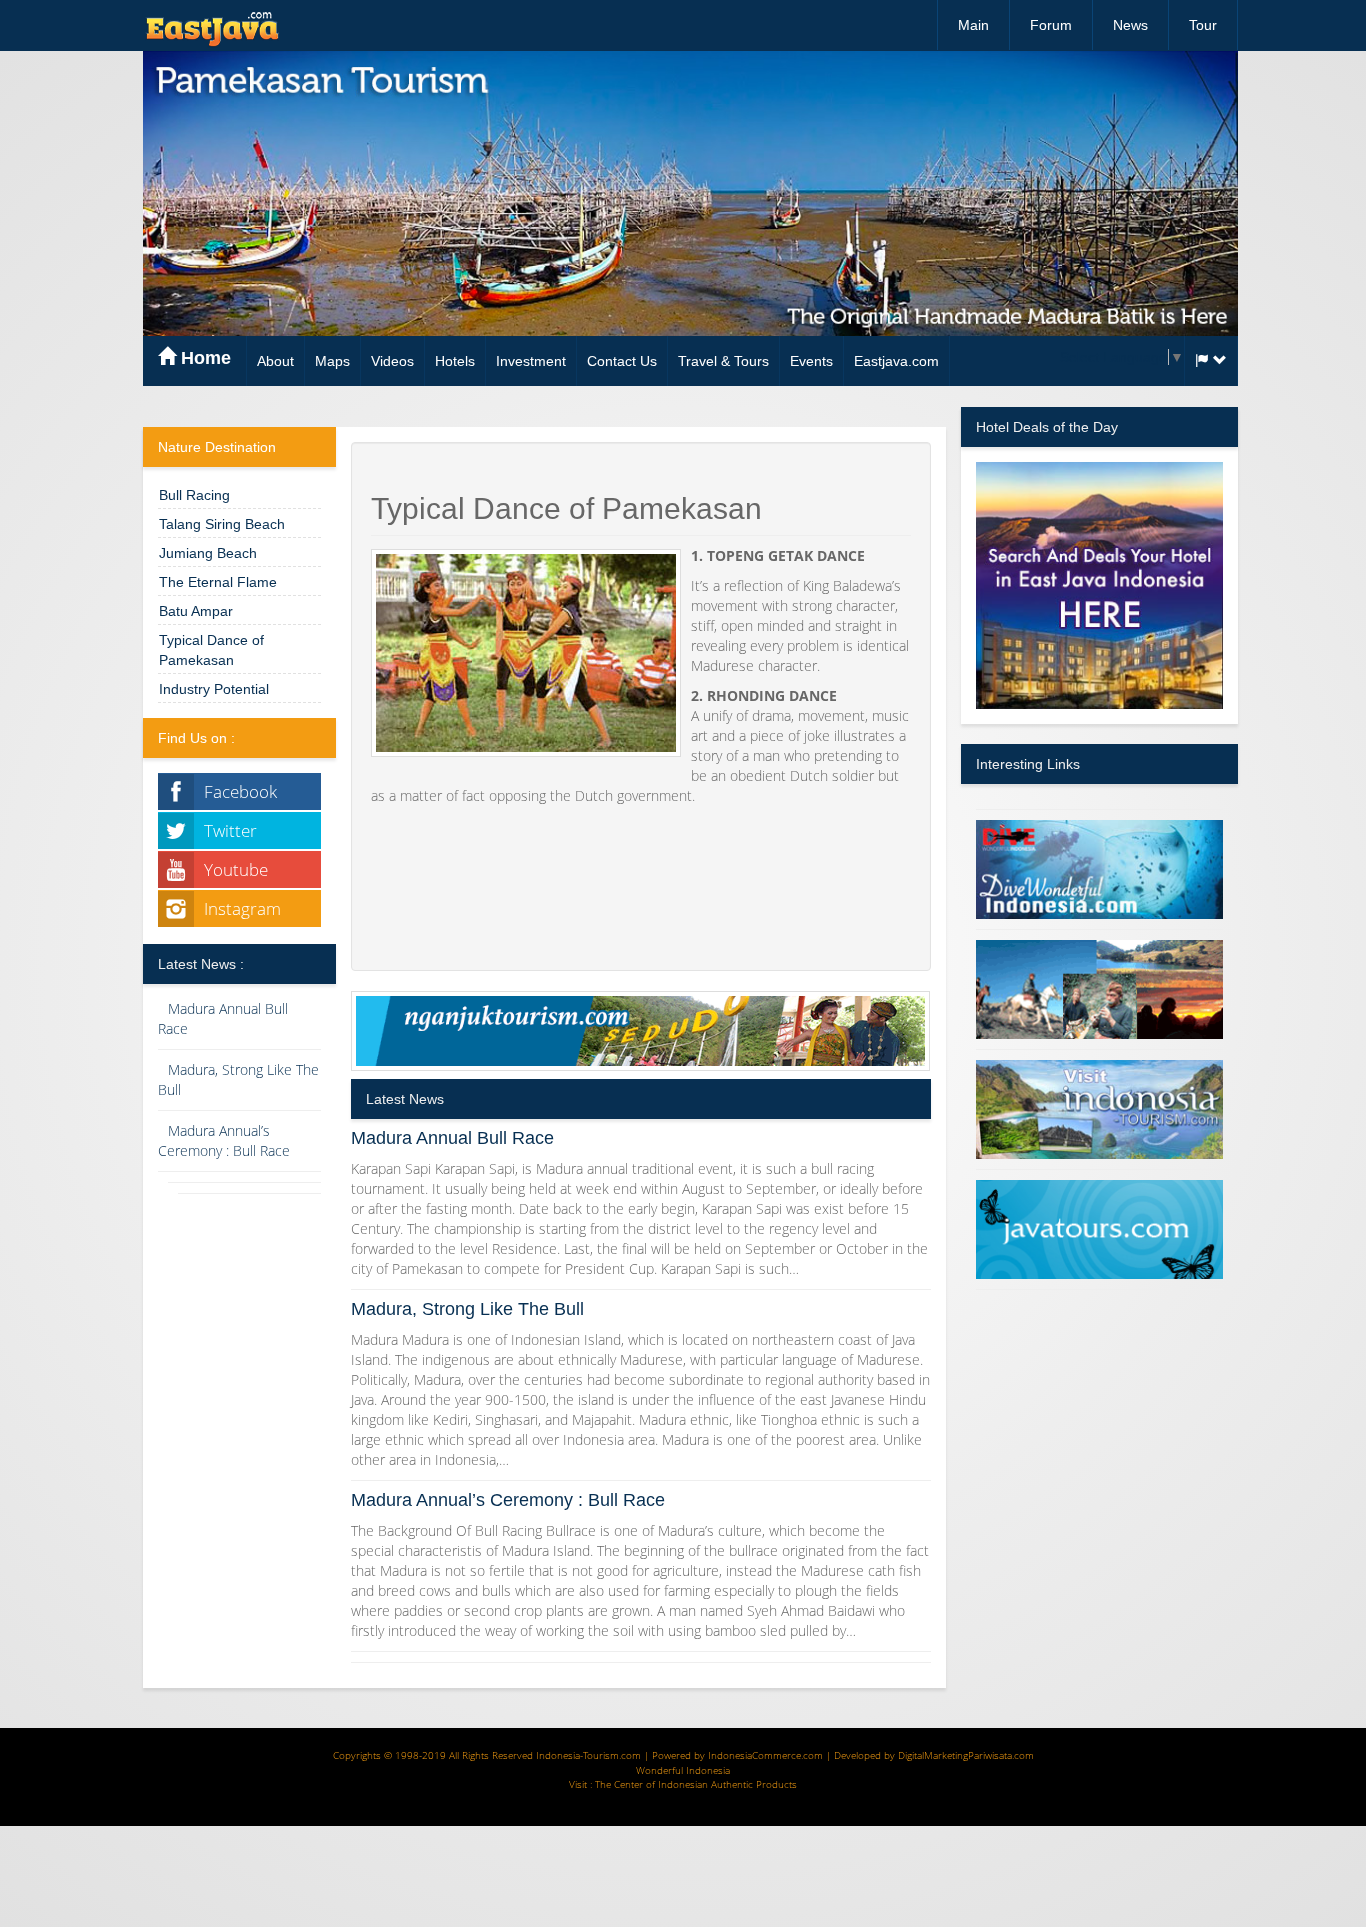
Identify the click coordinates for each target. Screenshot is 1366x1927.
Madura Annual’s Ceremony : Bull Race (224, 1140)
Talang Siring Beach (222, 524)
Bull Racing (194, 495)
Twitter (230, 830)
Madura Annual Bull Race (452, 1138)
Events (811, 361)
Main (973, 25)
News (1130, 25)
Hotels (455, 361)
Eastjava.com (896, 361)
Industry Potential (214, 689)
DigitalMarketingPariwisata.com (966, 1755)
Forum (1051, 25)
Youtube (236, 869)
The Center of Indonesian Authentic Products (696, 1784)
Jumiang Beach (208, 553)
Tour (1203, 25)
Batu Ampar (196, 611)
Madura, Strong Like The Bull (467, 1309)
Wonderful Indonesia (683, 1770)
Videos (392, 361)
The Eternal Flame (218, 582)
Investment (531, 361)
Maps (332, 361)
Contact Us (622, 361)
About (275, 361)
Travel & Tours (723, 361)
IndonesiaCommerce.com (765, 1755)
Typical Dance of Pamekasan (211, 650)
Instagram (242, 908)
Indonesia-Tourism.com (588, 1755)
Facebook (240, 791)
